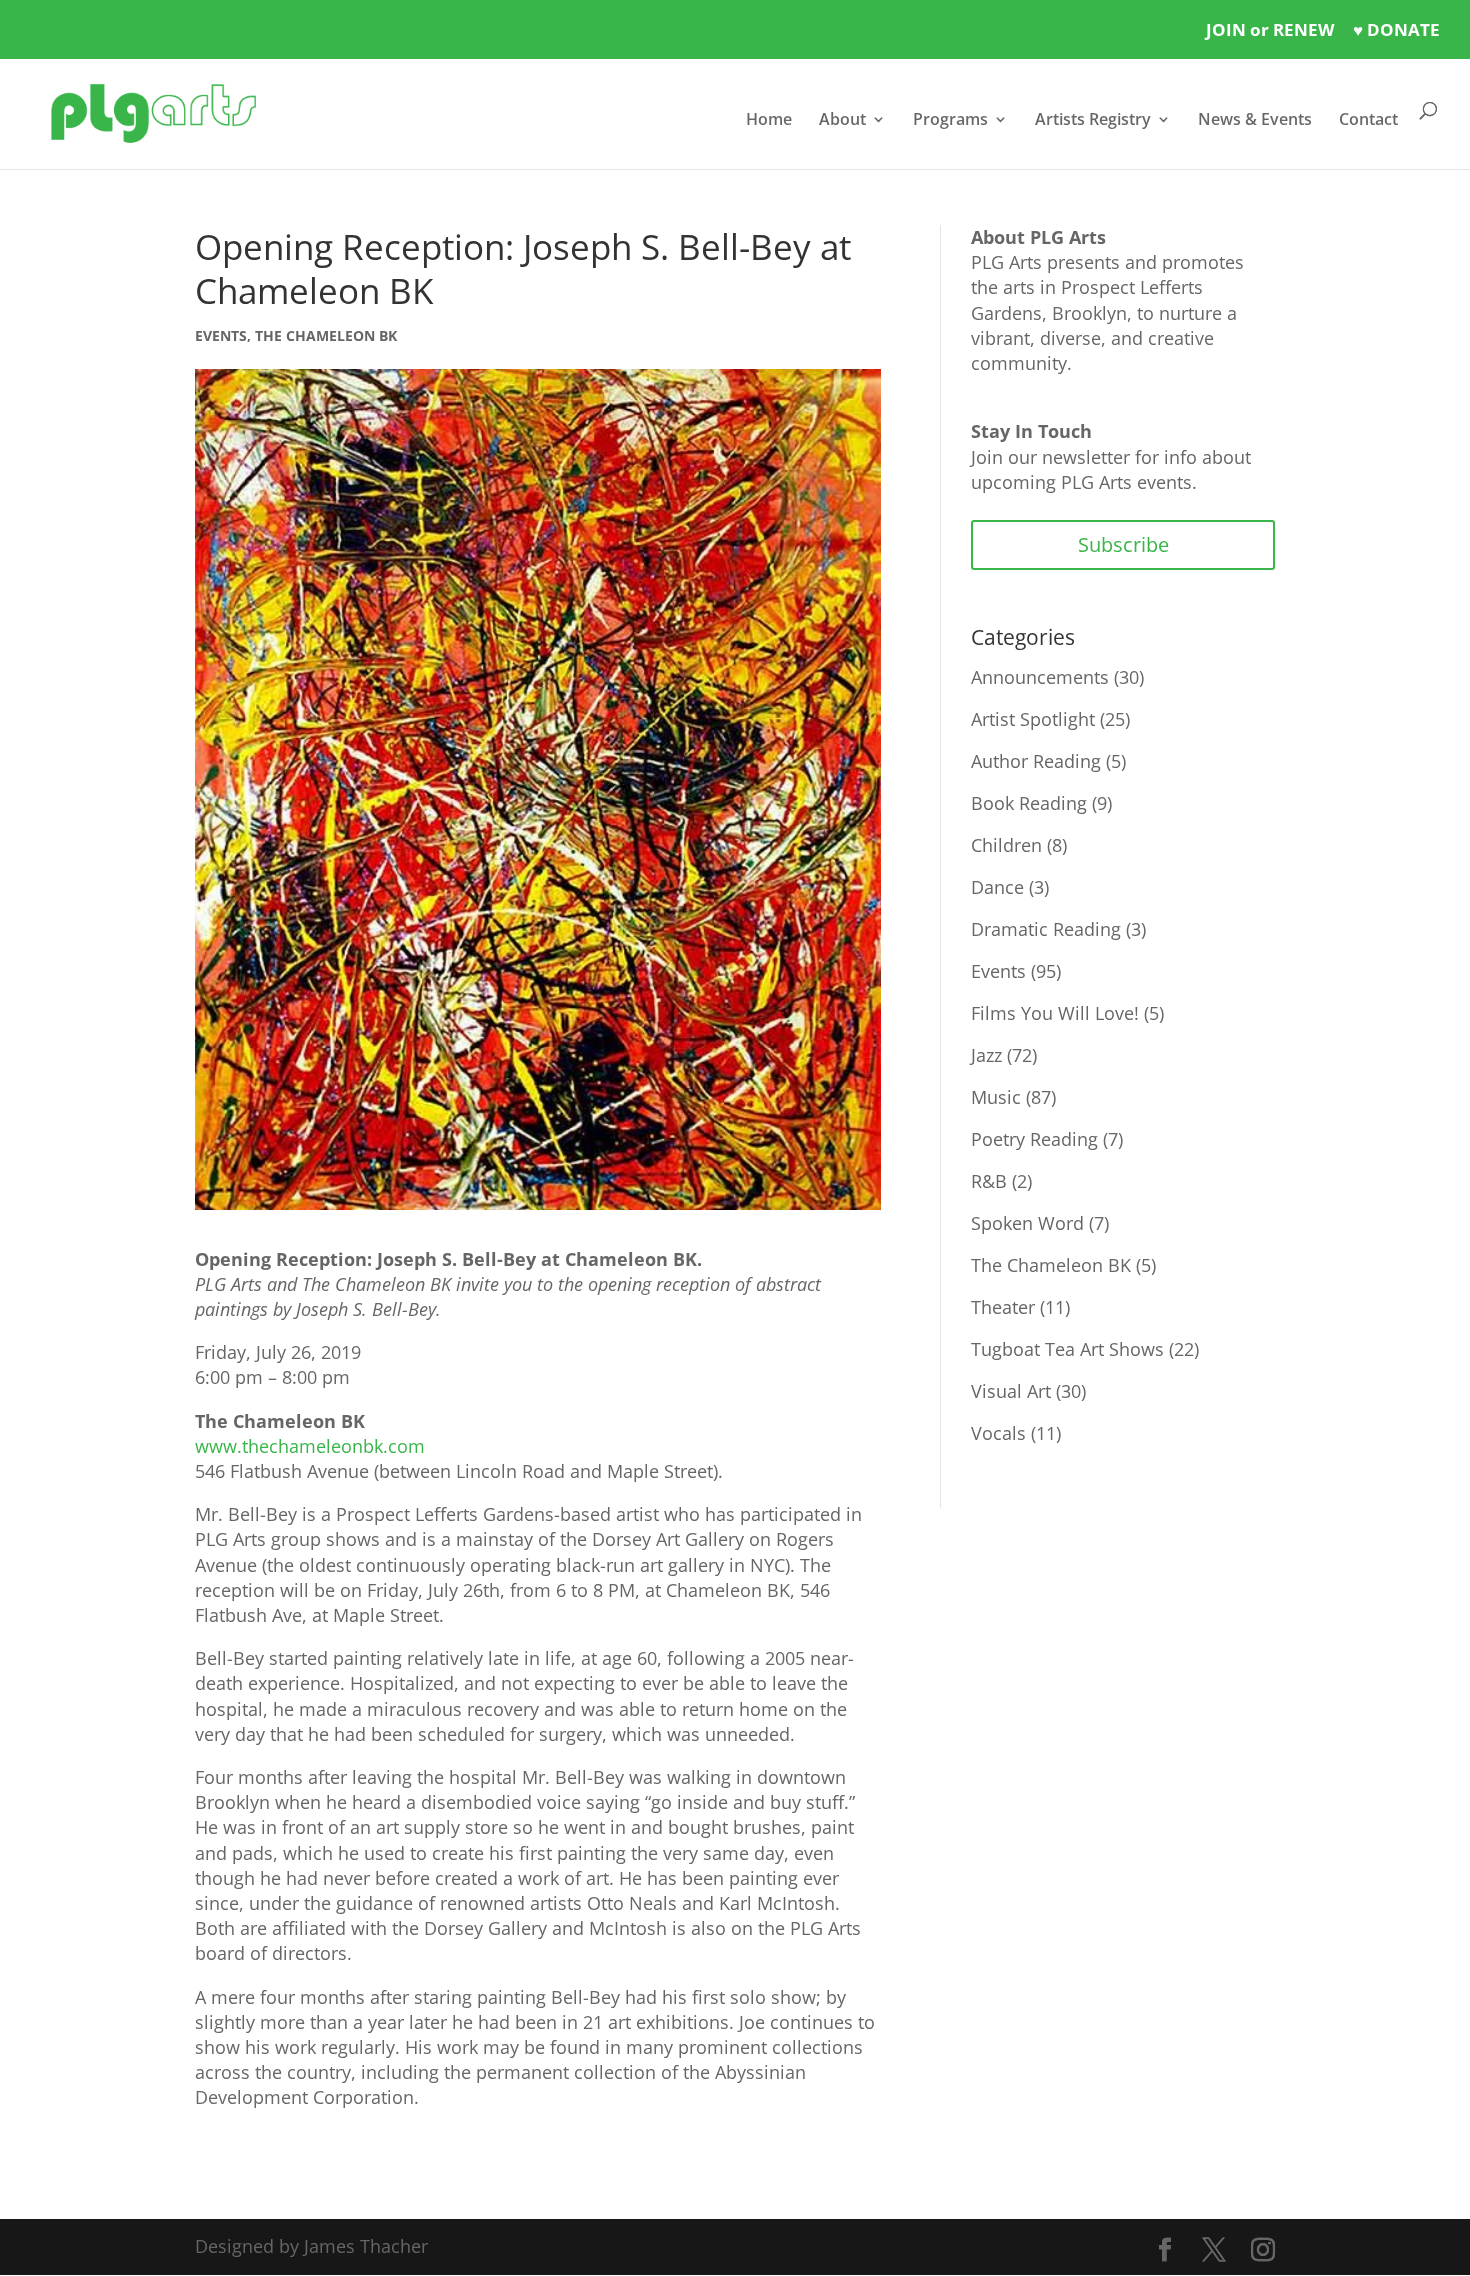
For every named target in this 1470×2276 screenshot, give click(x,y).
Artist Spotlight (1033, 719)
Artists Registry (1093, 121)
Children (1006, 845)
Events (221, 335)
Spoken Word (1027, 1223)
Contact (1368, 121)
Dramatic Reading (1046, 929)
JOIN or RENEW (1270, 29)
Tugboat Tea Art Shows (1067, 1349)
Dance (997, 887)
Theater (1003, 1307)
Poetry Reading (1034, 1139)
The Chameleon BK (326, 335)
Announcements (1040, 677)
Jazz (986, 1055)
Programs (950, 121)
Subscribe (1123, 544)
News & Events (1255, 121)
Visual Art (1011, 1391)
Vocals (998, 1433)
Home (769, 121)
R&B (989, 1181)
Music (996, 1097)
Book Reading (1029, 803)
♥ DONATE (1396, 29)
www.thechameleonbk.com (310, 1446)
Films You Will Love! (1055, 1013)
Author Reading (1036, 761)
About (842, 121)
